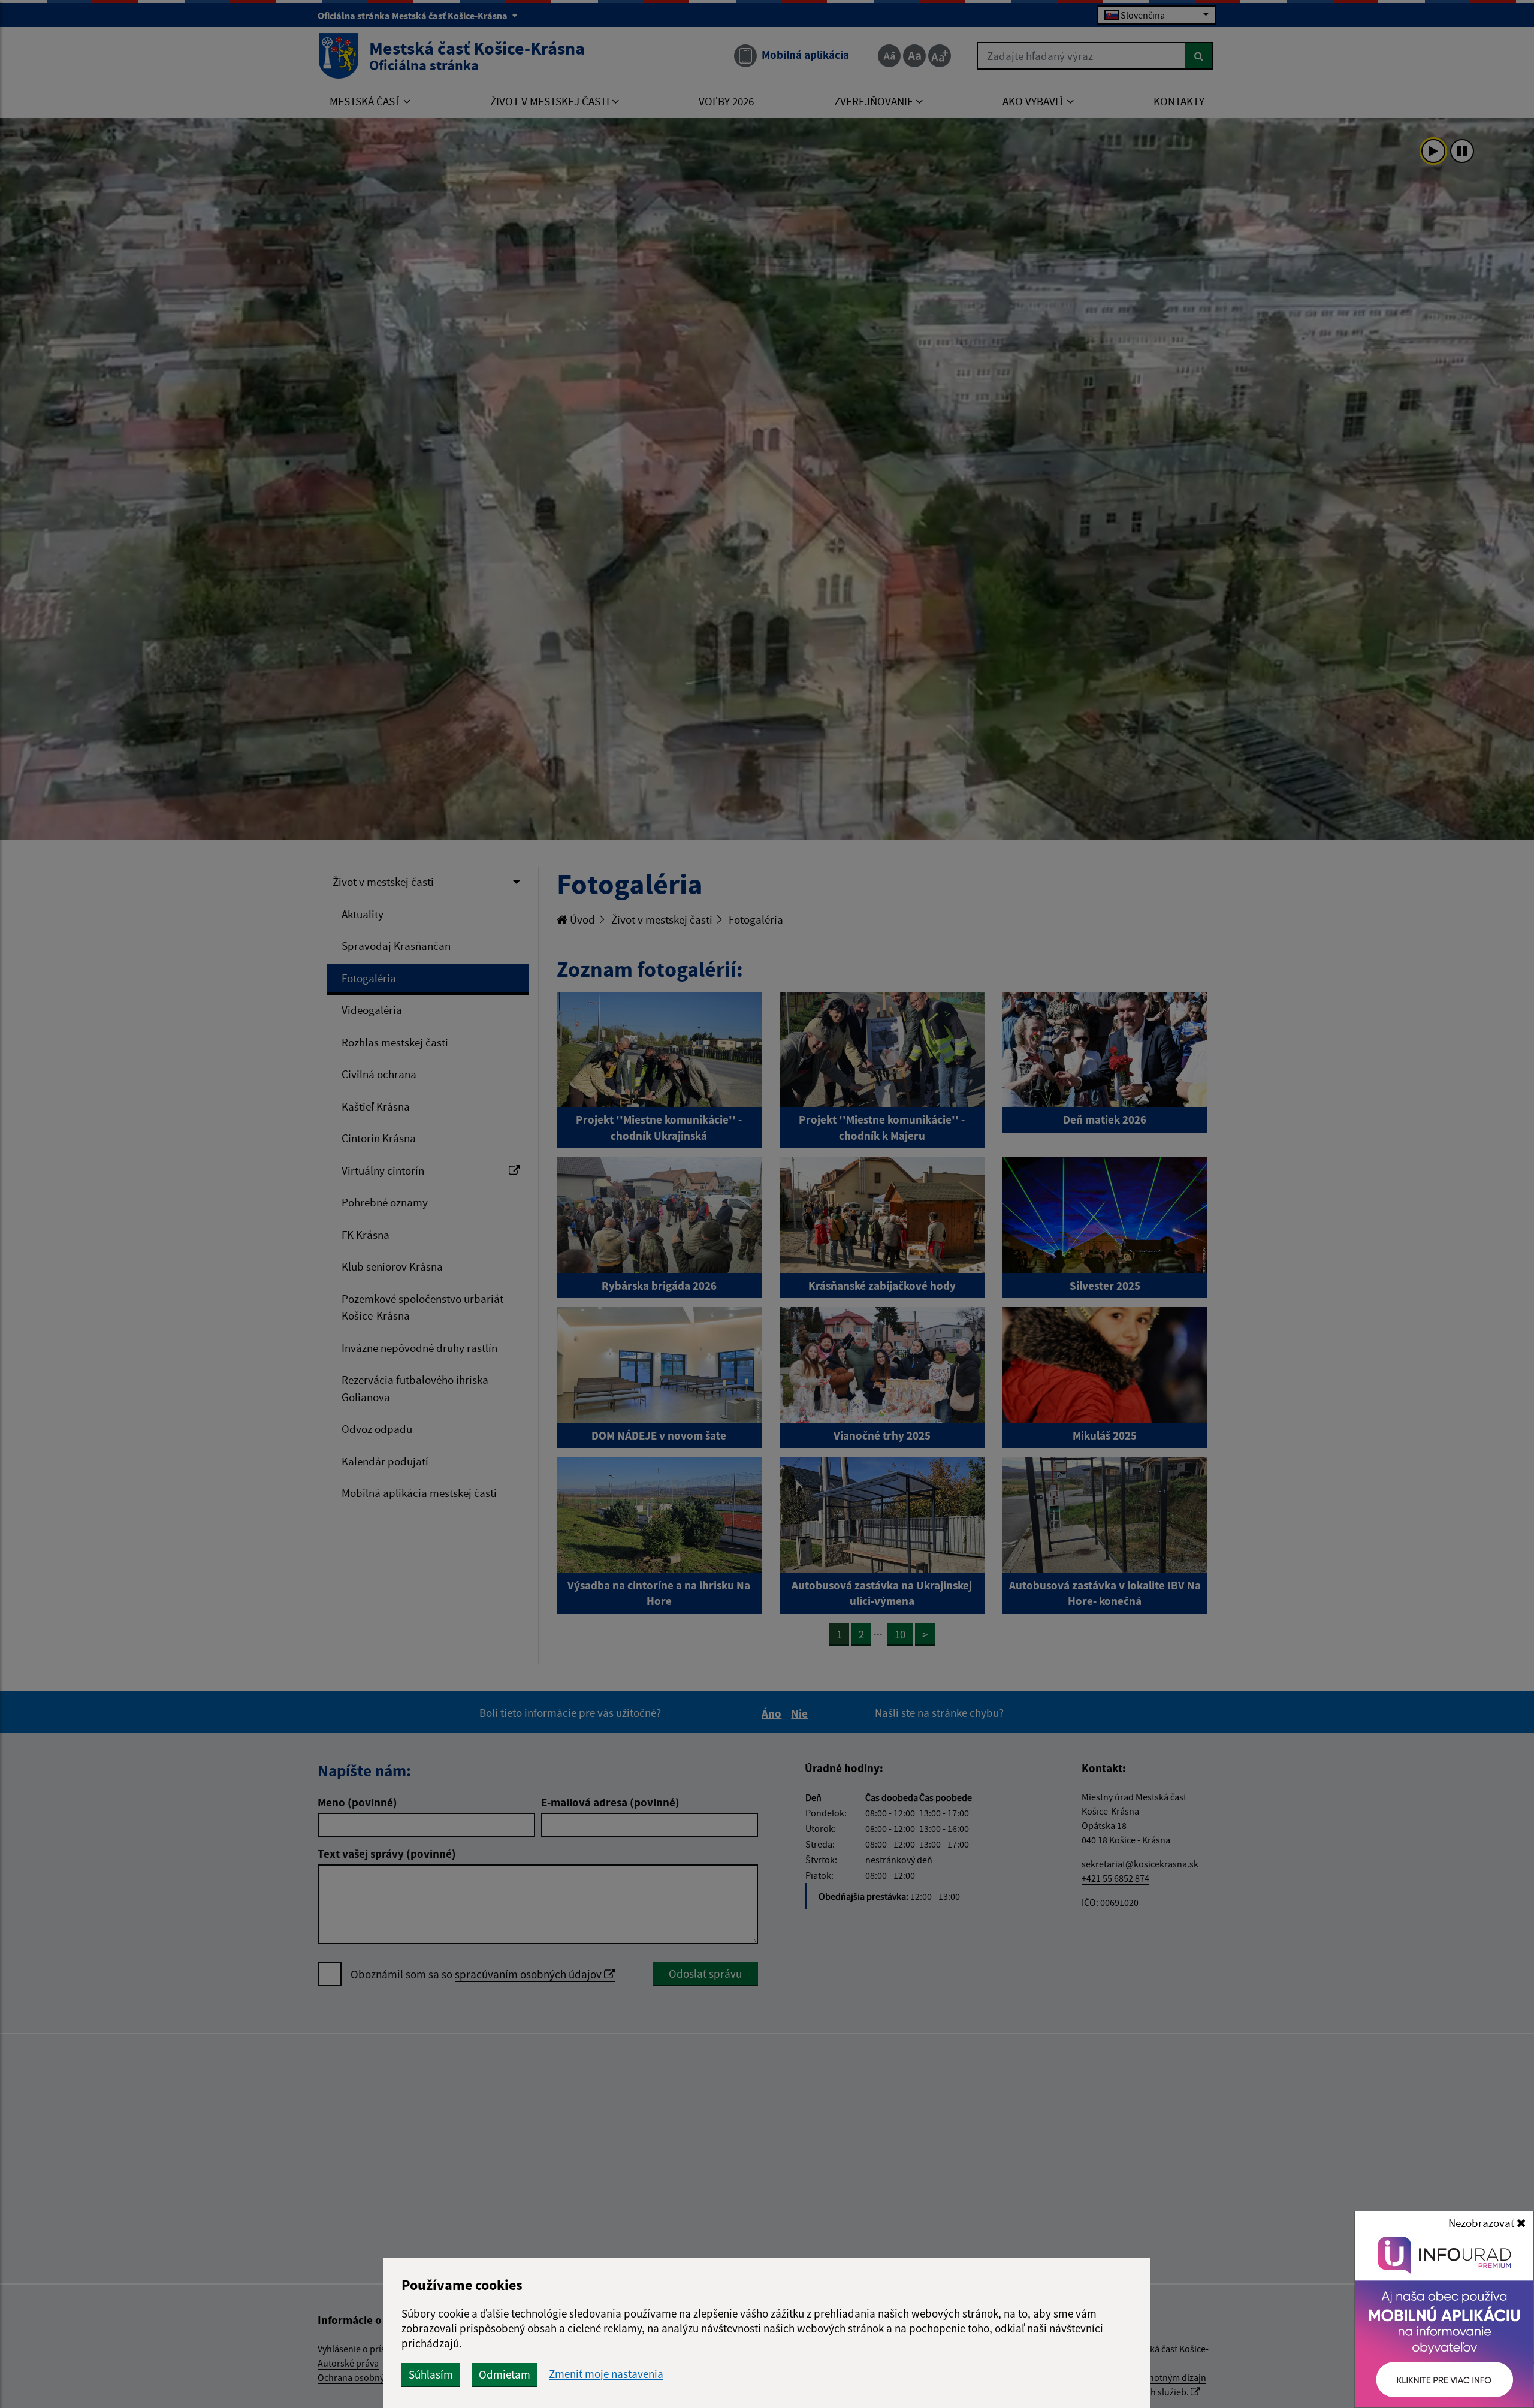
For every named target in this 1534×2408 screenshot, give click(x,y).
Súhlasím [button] (431, 2374)
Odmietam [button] (505, 2374)
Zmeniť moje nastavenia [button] (606, 2374)
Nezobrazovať (1482, 2223)
